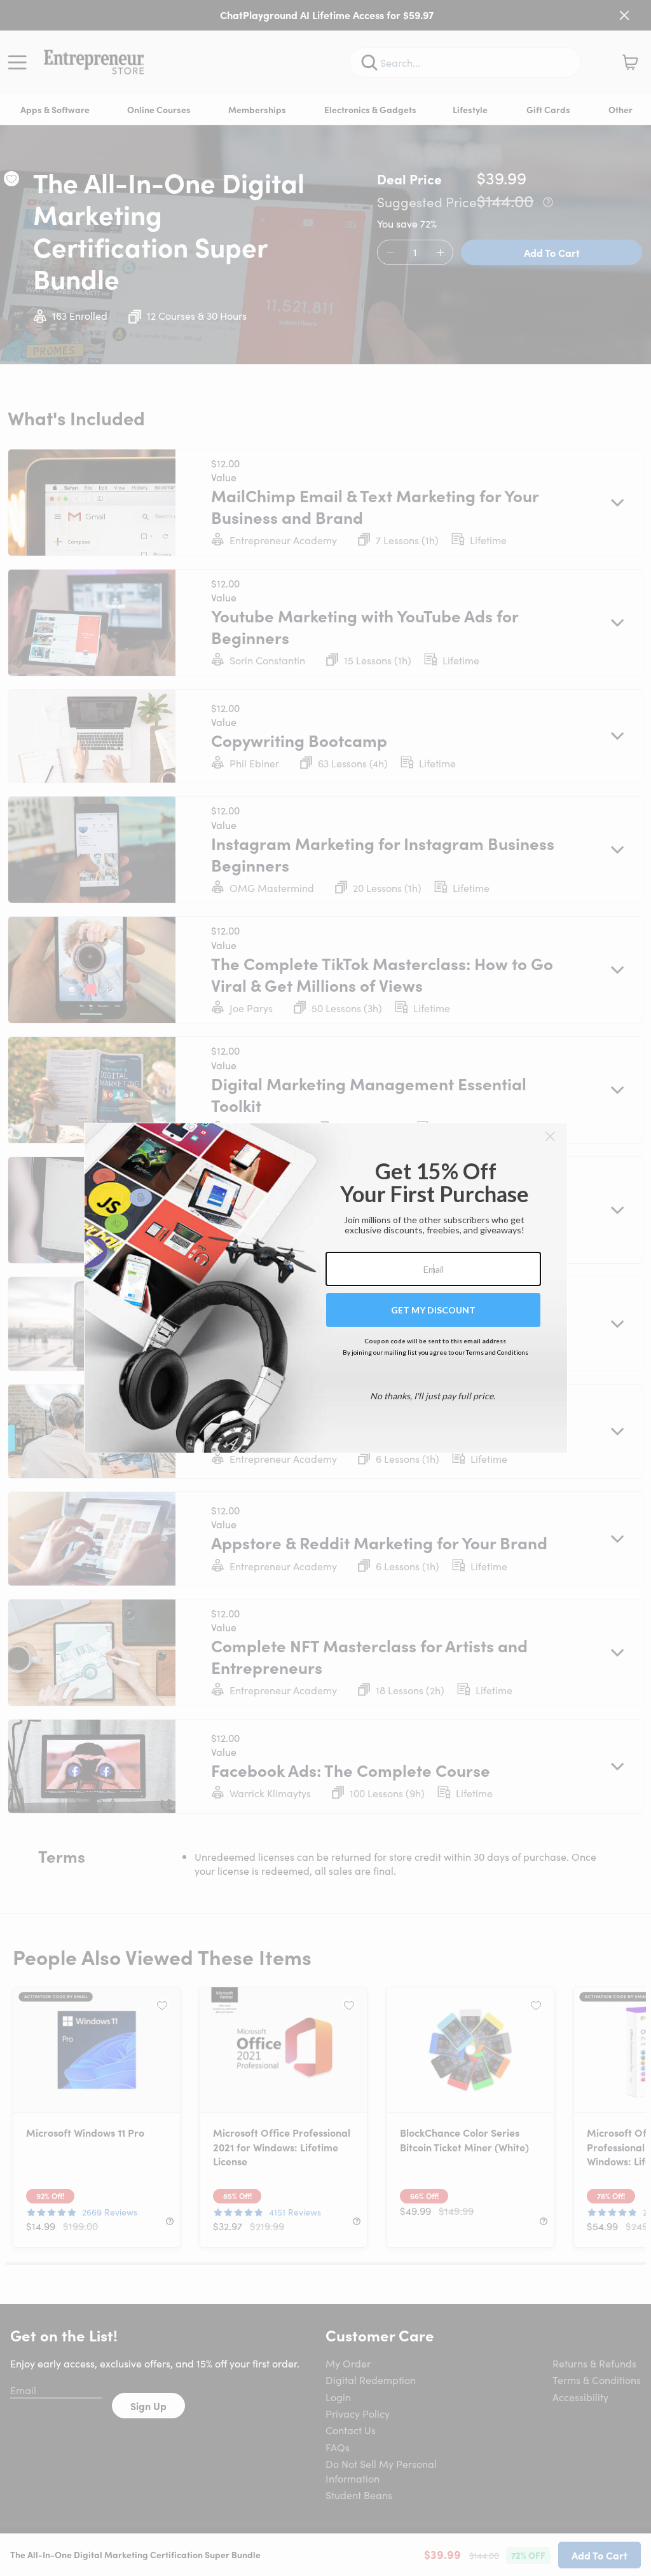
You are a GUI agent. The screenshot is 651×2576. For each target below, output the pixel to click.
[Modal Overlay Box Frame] (326, 1288)
